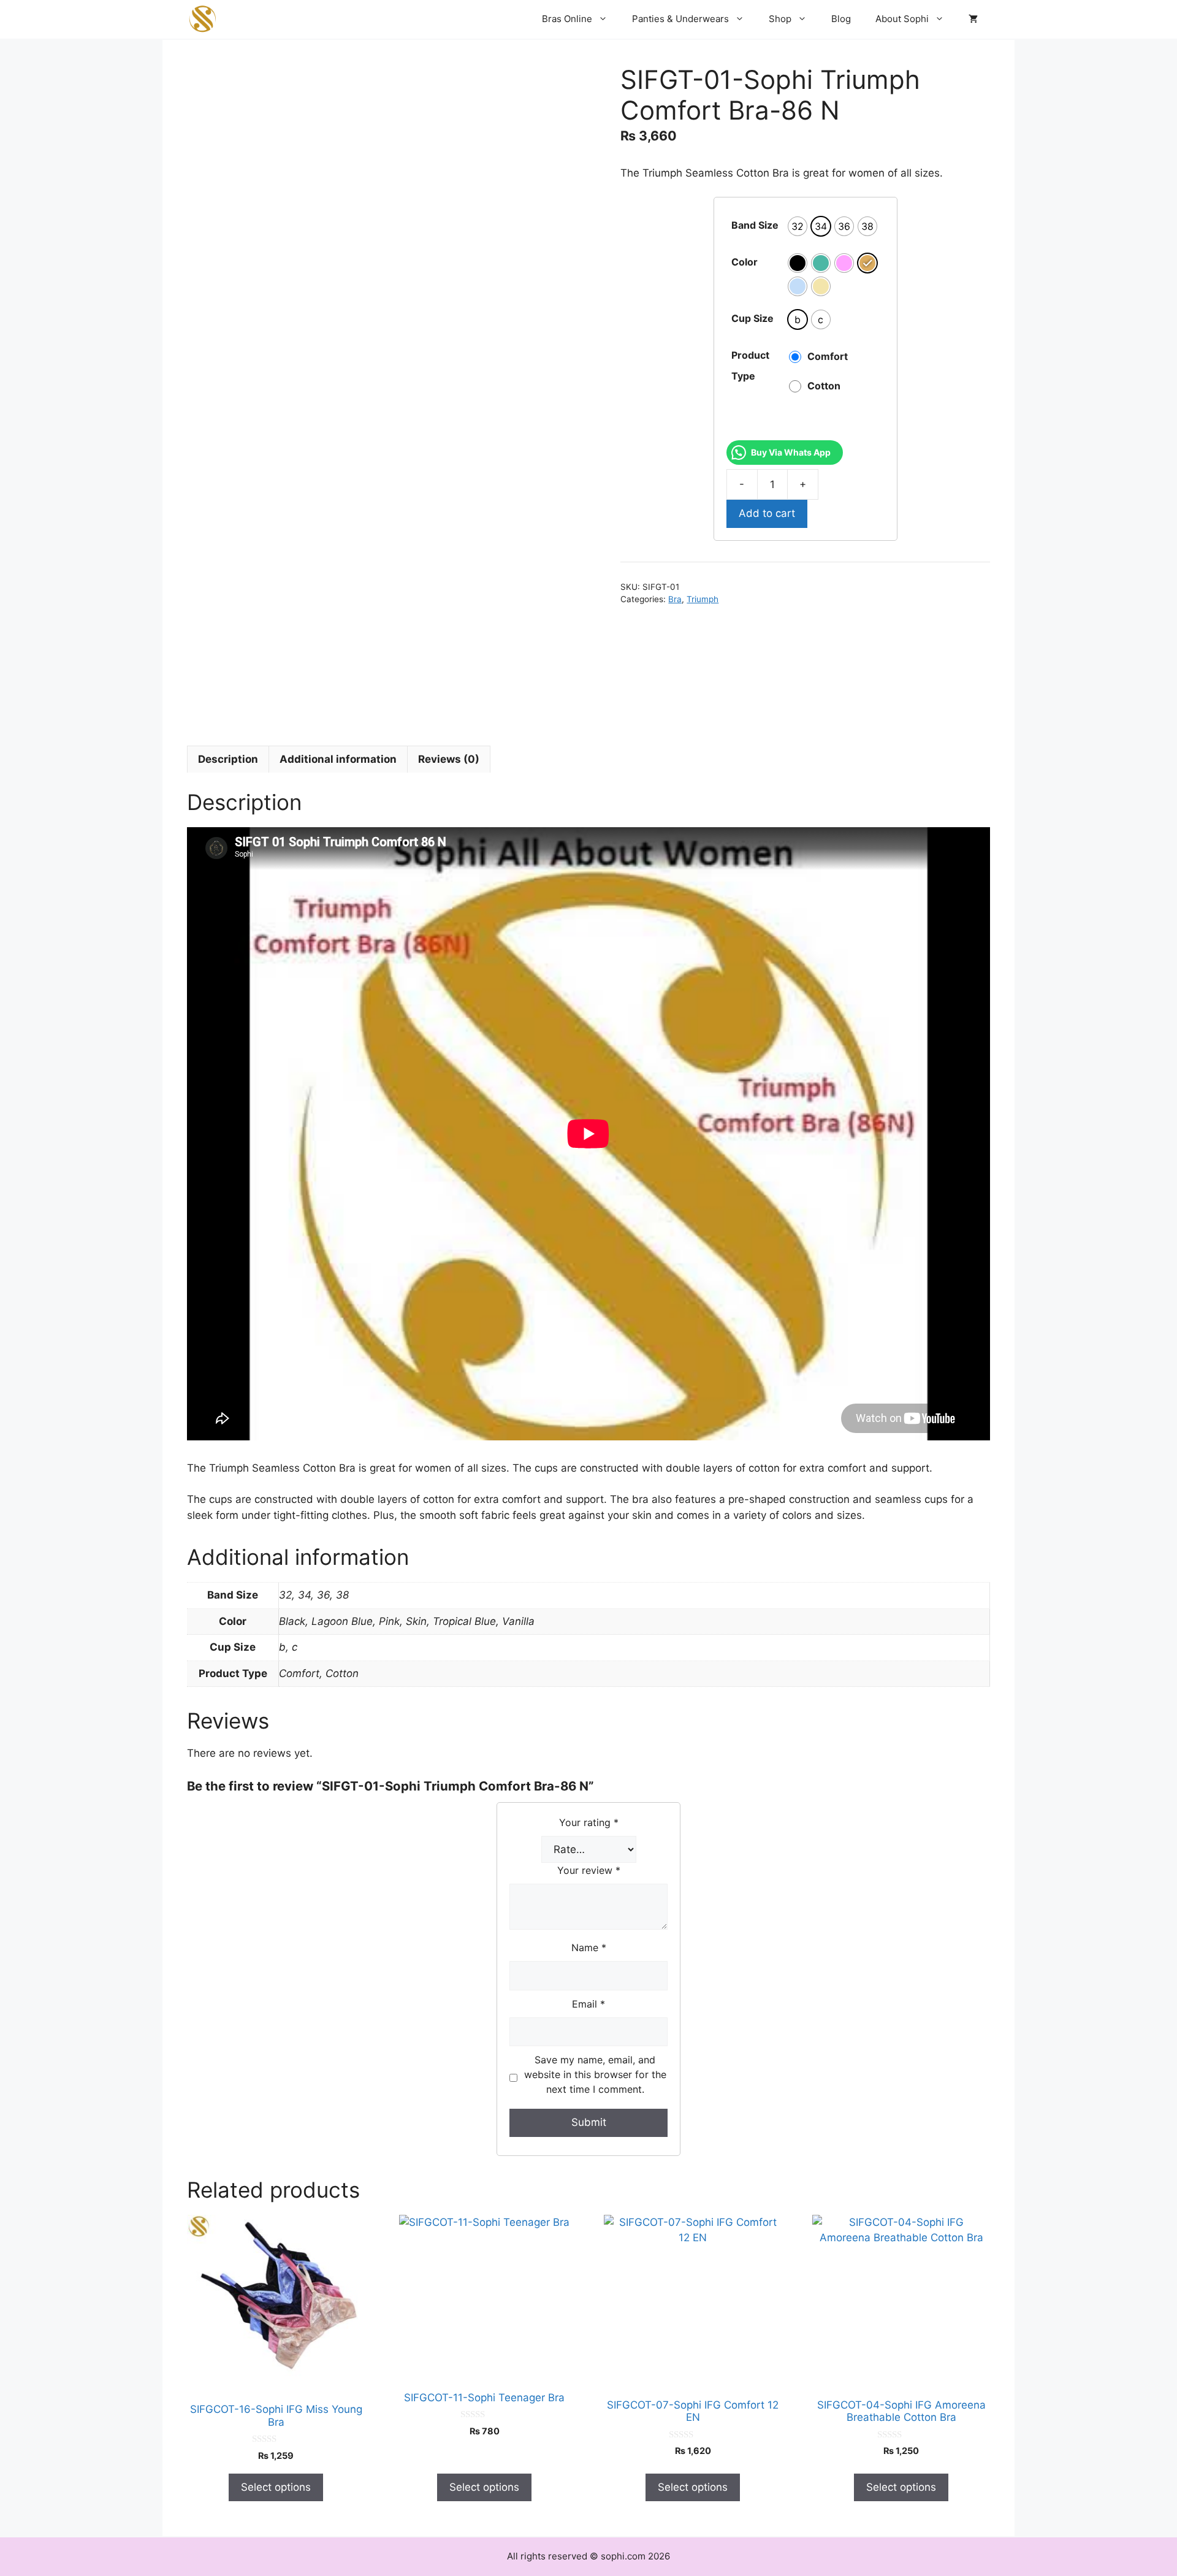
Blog (841, 19)
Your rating (589, 1822)
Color (745, 262)
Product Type (750, 365)
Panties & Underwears (680, 19)
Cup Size (752, 318)
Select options (276, 2487)
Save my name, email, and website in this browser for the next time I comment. (595, 2074)
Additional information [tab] (338, 759)
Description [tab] (228, 759)
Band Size (755, 225)
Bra (675, 599)
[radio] (798, 226)
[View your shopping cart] (973, 19)
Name (589, 1947)
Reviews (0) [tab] (449, 759)
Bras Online (567, 19)
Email (588, 2004)
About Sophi (902, 19)
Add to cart (767, 513)
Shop (780, 19)
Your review (589, 1870)
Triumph (703, 599)
